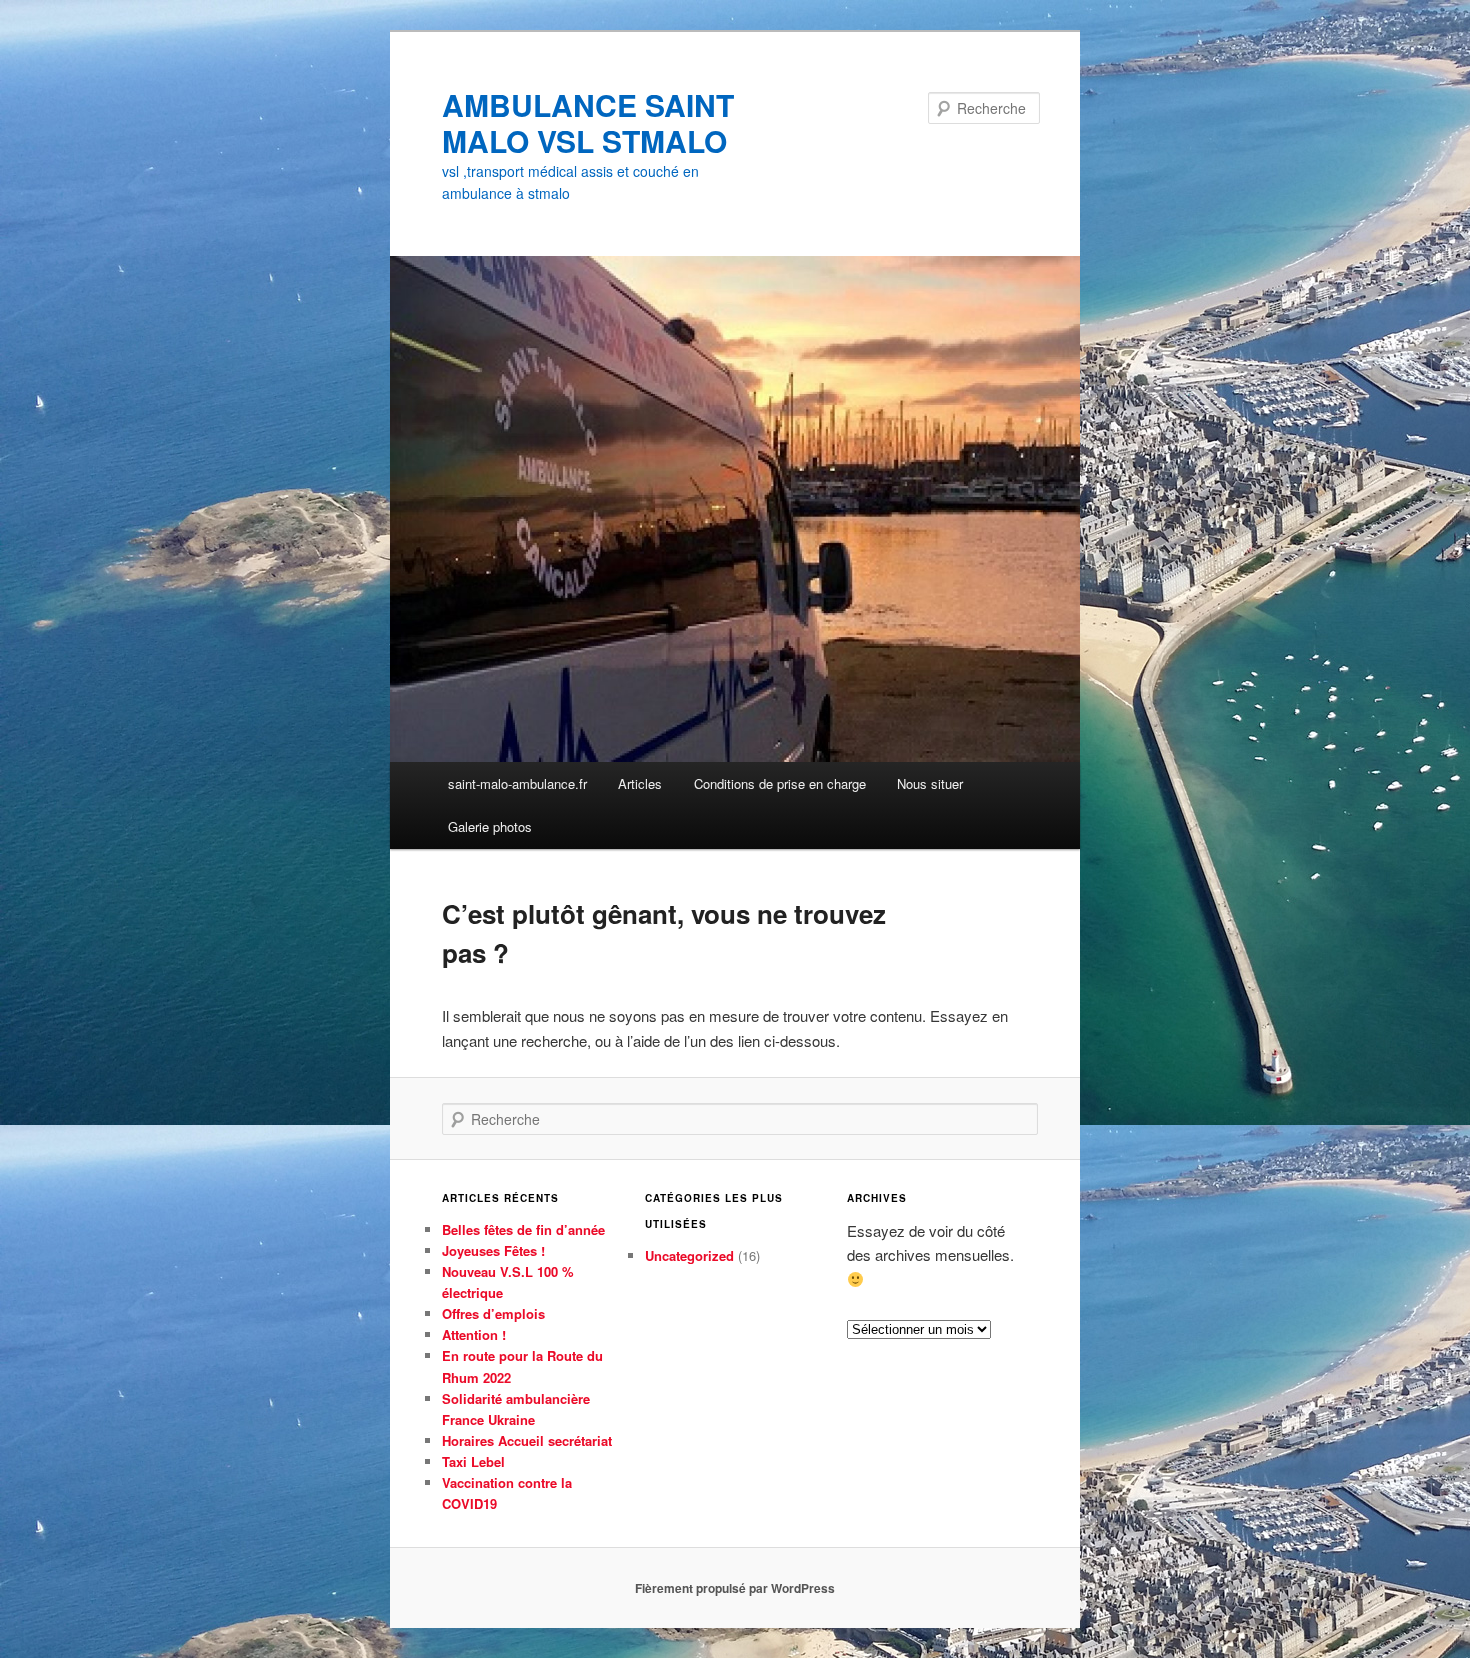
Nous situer (930, 783)
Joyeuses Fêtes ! (493, 1250)
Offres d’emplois (493, 1313)
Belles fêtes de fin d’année (523, 1229)
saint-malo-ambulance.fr (517, 783)
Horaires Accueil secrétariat (527, 1440)
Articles (640, 783)
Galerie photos (490, 826)
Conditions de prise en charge (780, 783)
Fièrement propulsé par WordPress (735, 1588)
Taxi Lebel (473, 1461)
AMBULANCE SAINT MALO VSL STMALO (588, 122)
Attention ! (474, 1334)
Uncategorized (689, 1255)
